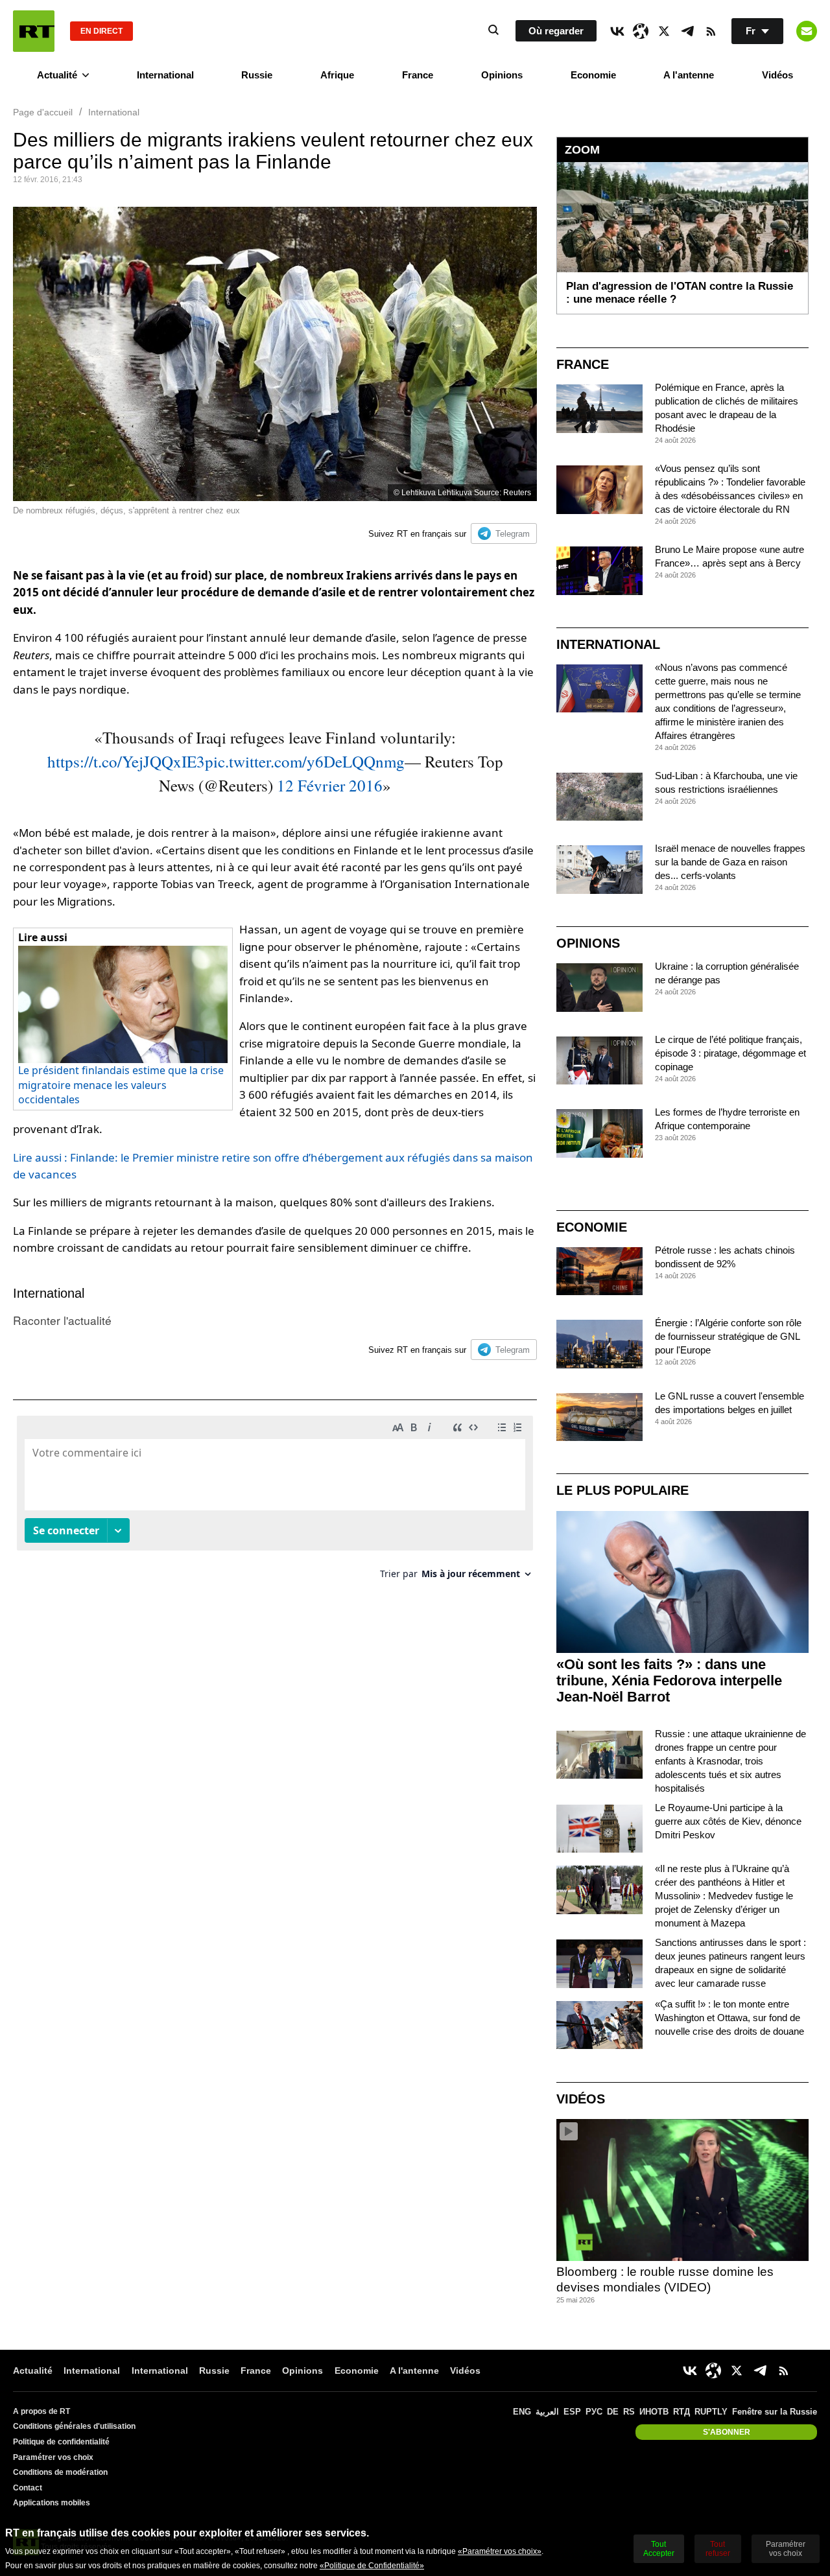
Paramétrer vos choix (53, 2457)
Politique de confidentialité (61, 2442)
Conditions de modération (60, 2472)
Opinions (502, 75)
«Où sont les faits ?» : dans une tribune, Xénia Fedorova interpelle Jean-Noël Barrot (669, 1680)
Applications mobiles (52, 2503)
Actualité (57, 75)
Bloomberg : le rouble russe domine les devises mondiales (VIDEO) (665, 2280)
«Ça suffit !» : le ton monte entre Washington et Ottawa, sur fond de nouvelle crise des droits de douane (729, 2018)
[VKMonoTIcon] (617, 31)
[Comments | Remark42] (275, 1502)
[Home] (34, 31)
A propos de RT (41, 2411)
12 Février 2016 (330, 785)
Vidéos (777, 75)
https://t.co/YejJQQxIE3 (126, 761)
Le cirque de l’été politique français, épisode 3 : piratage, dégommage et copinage (730, 1053)
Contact (28, 2488)
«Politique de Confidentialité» (372, 2566)
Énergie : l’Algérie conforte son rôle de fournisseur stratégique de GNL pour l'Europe (728, 1336)
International (165, 75)
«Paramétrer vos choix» (500, 2551)
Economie (593, 75)
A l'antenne (689, 75)
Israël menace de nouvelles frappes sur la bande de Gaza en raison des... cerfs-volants (730, 862)
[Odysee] (641, 31)
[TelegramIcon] (687, 31)
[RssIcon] (711, 31)
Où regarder (556, 31)
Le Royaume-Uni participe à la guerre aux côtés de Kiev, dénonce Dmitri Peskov (728, 1821)
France (418, 75)
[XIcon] (664, 31)
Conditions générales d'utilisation (74, 2426)
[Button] (807, 31)
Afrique (337, 75)
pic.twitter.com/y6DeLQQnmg (305, 761)
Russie (257, 75)
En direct (101, 31)
